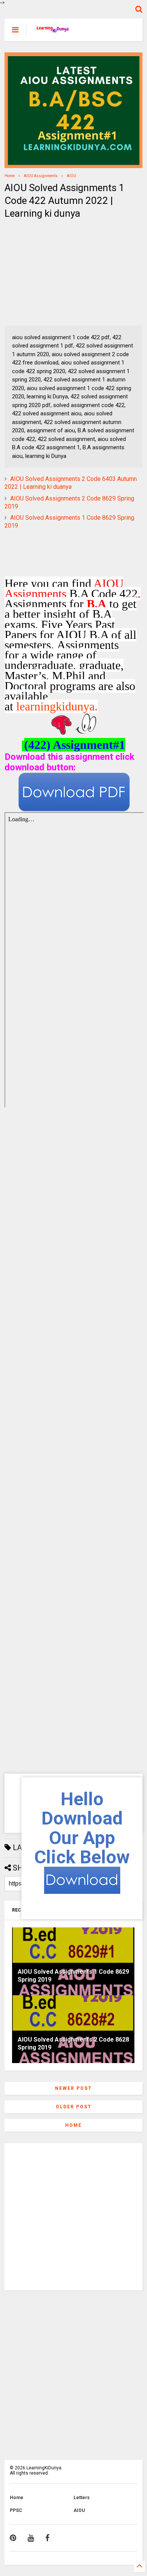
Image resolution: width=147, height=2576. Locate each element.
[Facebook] (47, 2538)
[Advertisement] (52, 273)
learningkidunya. (57, 706)
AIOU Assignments (41, 176)
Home (10, 176)
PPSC (16, 2510)
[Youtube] (31, 2538)
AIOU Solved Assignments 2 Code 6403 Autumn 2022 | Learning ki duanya (71, 483)
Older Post (74, 2107)
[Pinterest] (13, 2538)
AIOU (71, 176)
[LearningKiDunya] (54, 32)
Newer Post (73, 2088)
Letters (82, 2498)
